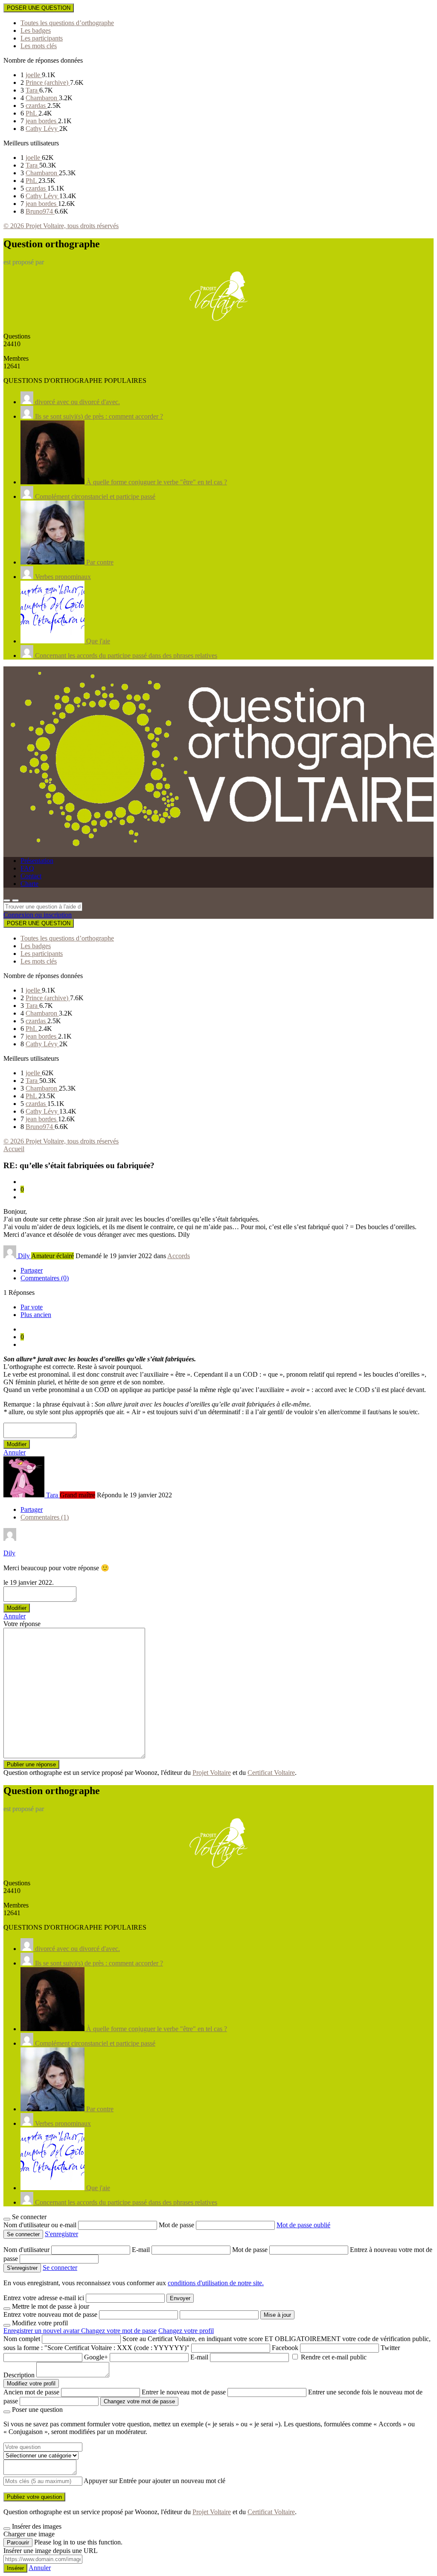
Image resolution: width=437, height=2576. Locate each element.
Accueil (14, 1149)
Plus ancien (36, 1315)
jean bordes (42, 121)
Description (19, 2375)
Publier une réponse (31, 1764)
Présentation (37, 861)
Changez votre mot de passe (119, 2331)
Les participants (42, 38)
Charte (29, 884)
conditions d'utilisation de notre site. (216, 2283)
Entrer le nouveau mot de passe (184, 2392)
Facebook (285, 2348)
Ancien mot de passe (31, 2392)
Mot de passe (177, 2225)
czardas (36, 106)
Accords (179, 1256)
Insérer (15, 2568)
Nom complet (22, 2339)
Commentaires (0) (45, 1278)
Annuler (15, 1452)
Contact (31, 876)
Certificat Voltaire (271, 1773)
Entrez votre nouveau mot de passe (50, 2314)
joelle (34, 75)
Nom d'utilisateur (27, 2250)
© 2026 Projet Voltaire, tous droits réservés (61, 226)
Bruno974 (40, 211)
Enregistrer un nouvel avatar (42, 2331)
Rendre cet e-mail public (334, 2357)
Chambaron (42, 98)
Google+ (96, 2357)
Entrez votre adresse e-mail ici (44, 2298)
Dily (9, 1553)
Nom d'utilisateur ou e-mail (41, 2225)
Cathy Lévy (42, 129)
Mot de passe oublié (303, 2225)
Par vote (32, 1307)
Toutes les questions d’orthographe (67, 23)
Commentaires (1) (45, 1517)
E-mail (142, 2250)
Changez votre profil (186, 2331)
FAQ (27, 868)
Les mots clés (39, 46)
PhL (32, 113)
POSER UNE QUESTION (39, 8)
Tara (32, 90)
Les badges (36, 30)
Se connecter (60, 2268)
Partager (32, 1270)
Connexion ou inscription (38, 915)
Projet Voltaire (212, 1773)
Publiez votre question (34, 2497)
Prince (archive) (48, 82)
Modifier (17, 1444)
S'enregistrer (61, 2234)
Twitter (390, 2348)
